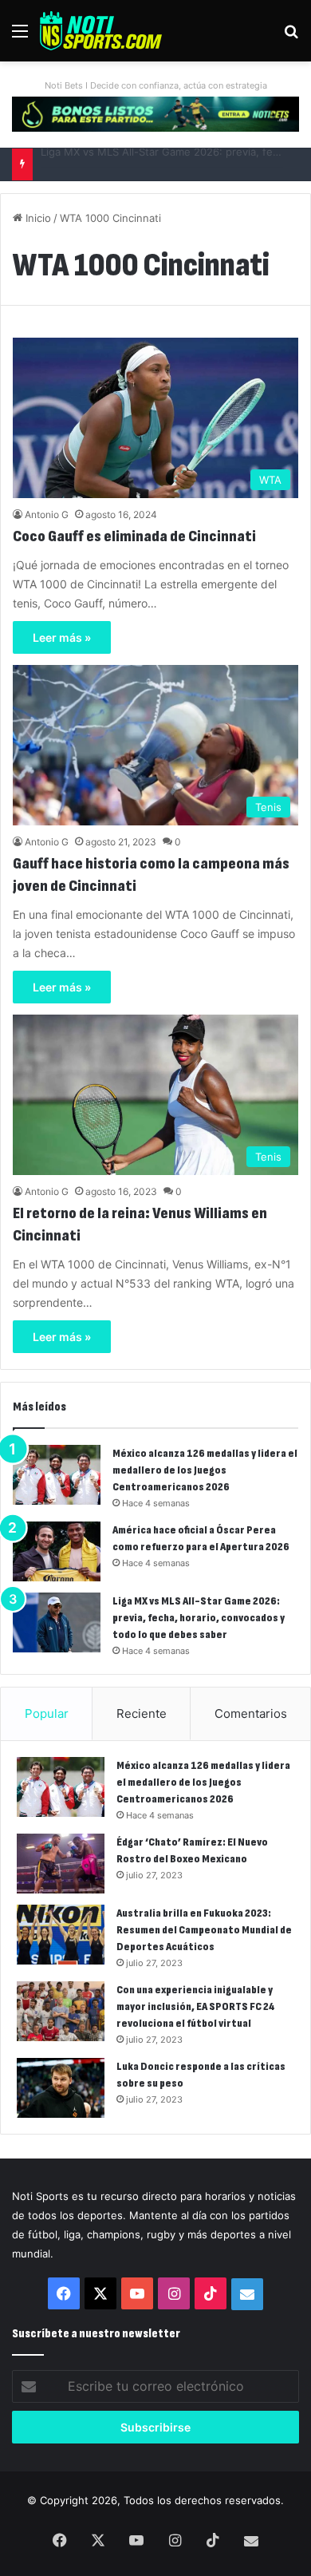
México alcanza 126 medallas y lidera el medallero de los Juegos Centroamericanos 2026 (205, 1470)
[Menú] (20, 36)
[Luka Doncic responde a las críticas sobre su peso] (61, 2088)
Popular (47, 1713)
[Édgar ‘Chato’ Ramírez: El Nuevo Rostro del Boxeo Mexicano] (61, 1864)
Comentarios (251, 1713)
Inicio (37, 218)
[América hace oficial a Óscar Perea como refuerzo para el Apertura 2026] (57, 1551)
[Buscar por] (291, 36)
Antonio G (47, 514)
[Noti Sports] (101, 31)
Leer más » (62, 637)
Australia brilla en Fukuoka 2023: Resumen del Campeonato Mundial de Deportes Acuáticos (204, 1930)
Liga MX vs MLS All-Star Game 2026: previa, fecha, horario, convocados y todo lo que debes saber (199, 1618)
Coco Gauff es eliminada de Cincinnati (134, 536)
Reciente (142, 1713)
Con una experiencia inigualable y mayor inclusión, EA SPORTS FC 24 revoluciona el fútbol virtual (196, 2006)
